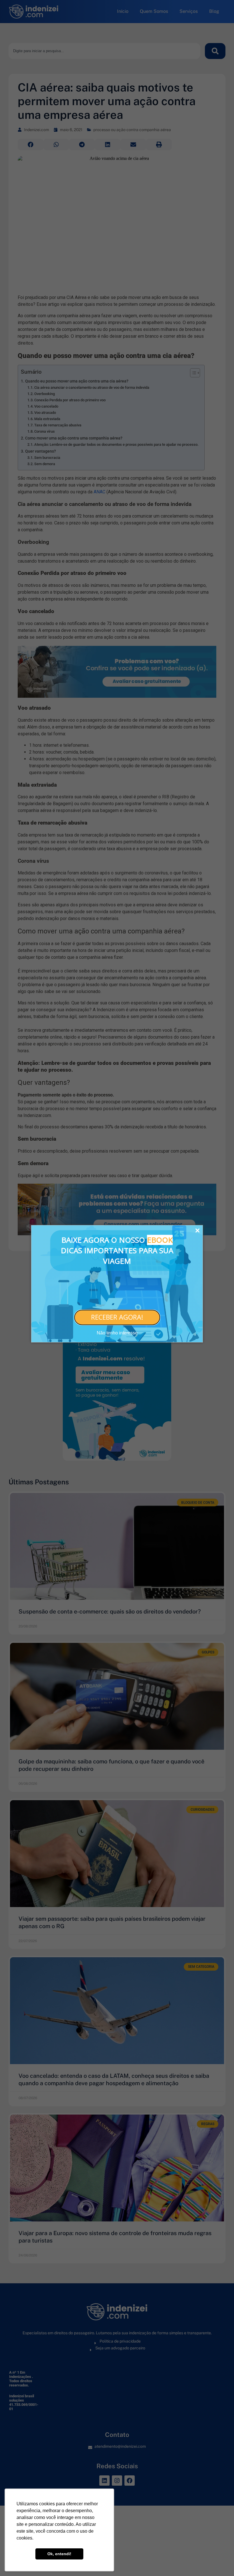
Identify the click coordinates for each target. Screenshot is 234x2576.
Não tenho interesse (117, 1333)
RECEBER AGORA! (117, 1317)
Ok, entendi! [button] (59, 2554)
